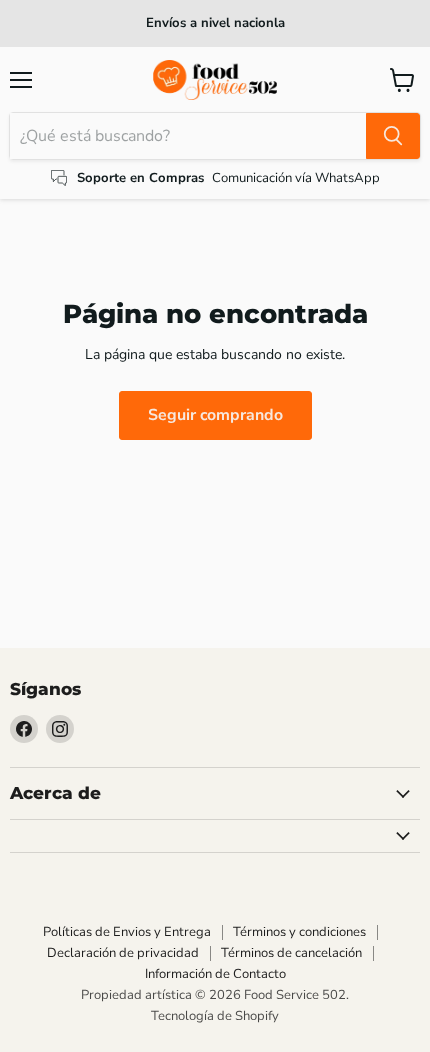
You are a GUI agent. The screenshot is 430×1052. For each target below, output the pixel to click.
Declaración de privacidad (123, 953)
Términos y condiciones (299, 932)
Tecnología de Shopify (215, 1016)
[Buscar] (393, 136)
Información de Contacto (215, 974)
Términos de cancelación (291, 953)
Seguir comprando (215, 415)
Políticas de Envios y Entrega (127, 932)
